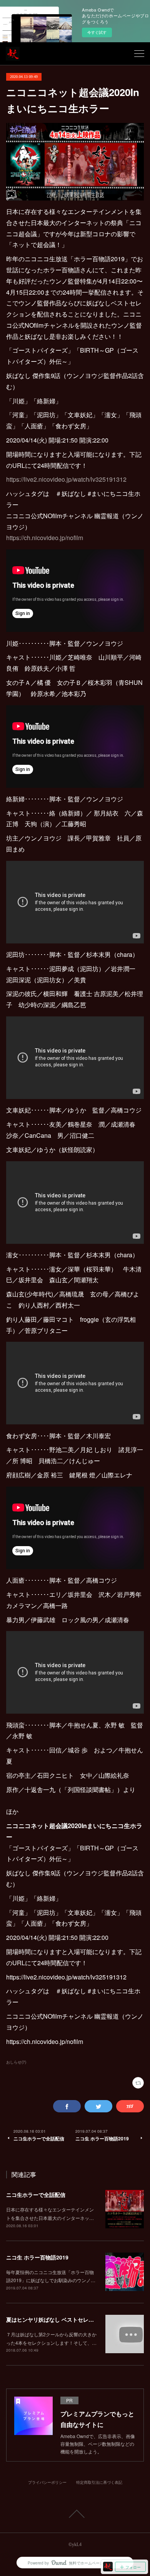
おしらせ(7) (16, 2062)
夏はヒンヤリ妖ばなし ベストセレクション (58, 2319)
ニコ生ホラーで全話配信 (36, 2195)
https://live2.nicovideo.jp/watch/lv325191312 (66, 479)
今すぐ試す (97, 32)
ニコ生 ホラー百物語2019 (37, 2257)
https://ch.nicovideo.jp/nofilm (45, 538)
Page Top (75, 2514)
